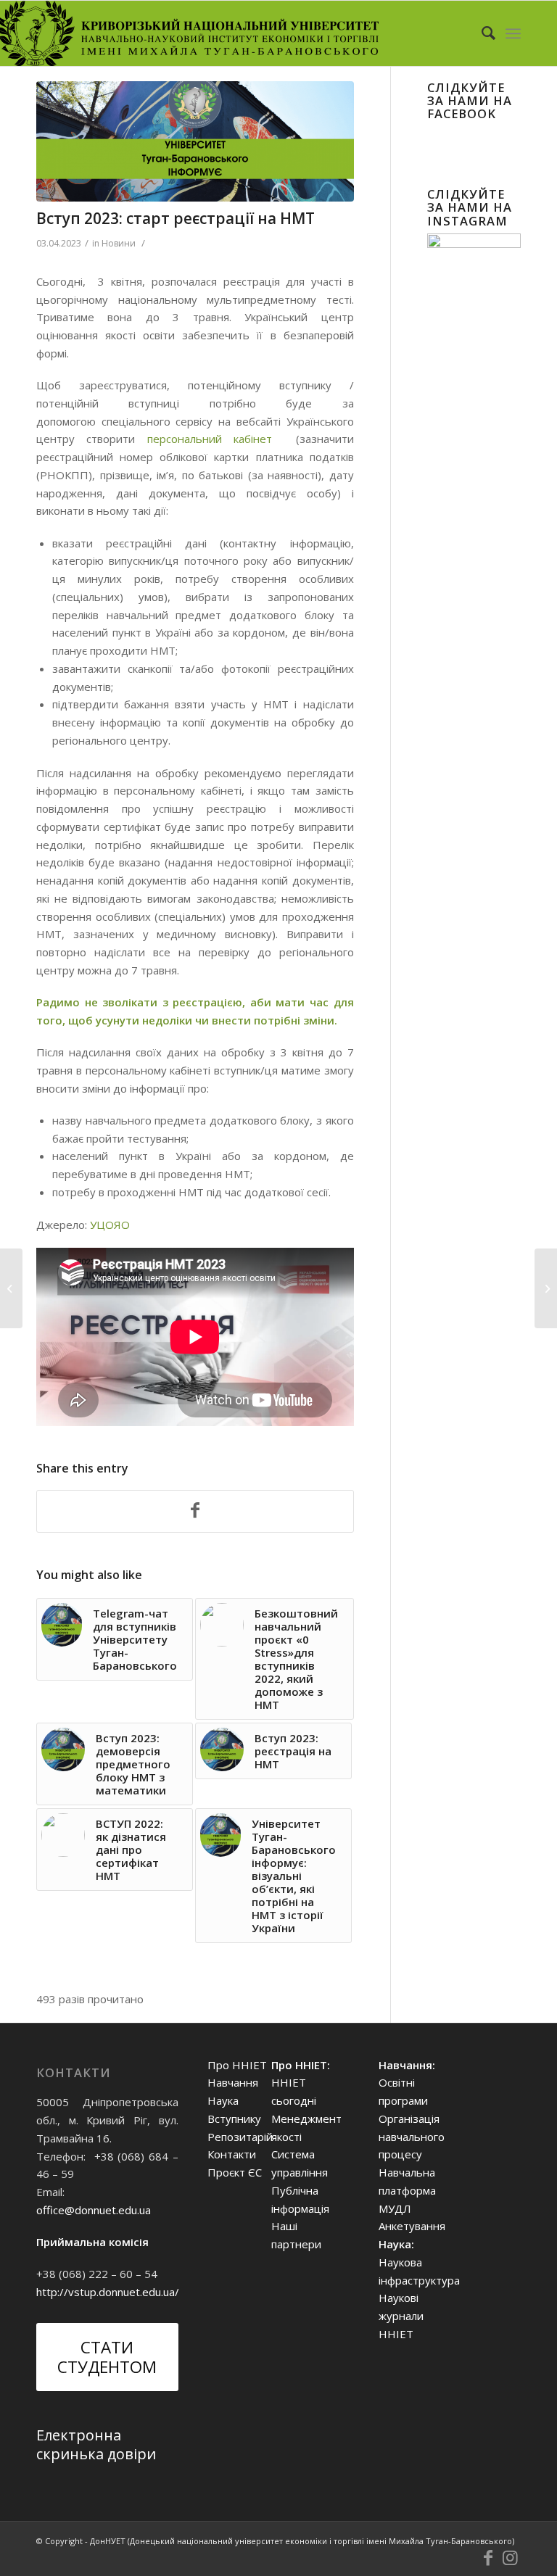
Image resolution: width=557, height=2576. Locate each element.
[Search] (481, 33)
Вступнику (234, 2119)
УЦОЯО (111, 1225)
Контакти (232, 2154)
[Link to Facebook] (488, 2558)
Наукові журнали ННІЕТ (401, 2316)
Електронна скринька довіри (96, 2444)
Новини (119, 243)
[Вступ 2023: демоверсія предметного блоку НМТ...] (11, 1288)
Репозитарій (240, 2137)
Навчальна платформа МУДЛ (407, 2190)
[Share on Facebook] (195, 1512)
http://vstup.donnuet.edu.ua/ (108, 2292)
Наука (223, 2100)
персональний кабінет (203, 439)
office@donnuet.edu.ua (94, 2210)
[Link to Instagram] (510, 2558)
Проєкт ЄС (235, 2172)
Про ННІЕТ (237, 2065)
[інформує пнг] (195, 141)
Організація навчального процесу (412, 2137)
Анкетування (412, 2226)
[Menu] (513, 33)
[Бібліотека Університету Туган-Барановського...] (546, 1288)
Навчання (233, 2082)
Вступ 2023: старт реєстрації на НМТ (176, 218)
